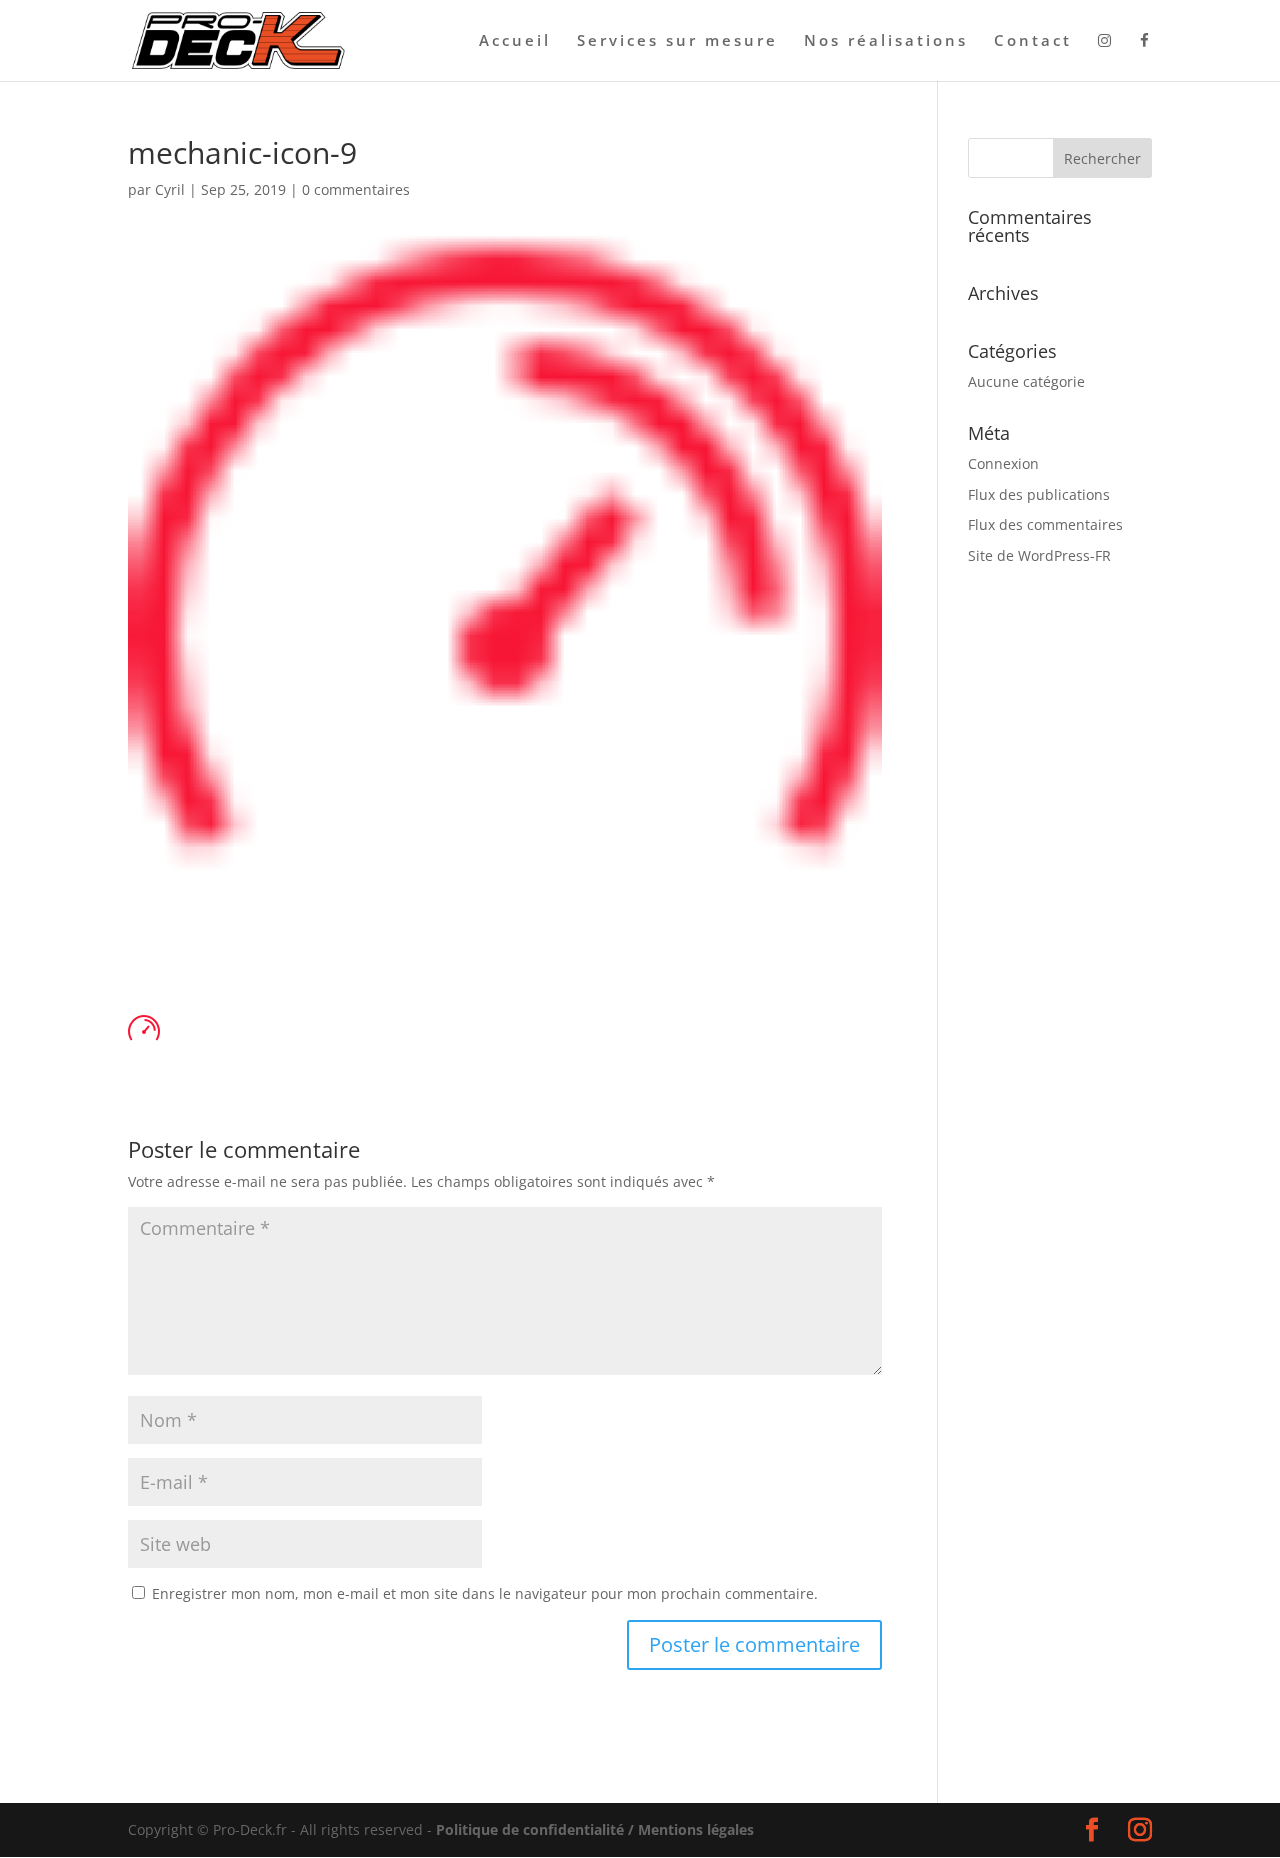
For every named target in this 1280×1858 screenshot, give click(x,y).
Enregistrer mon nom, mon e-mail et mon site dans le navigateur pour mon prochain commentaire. (485, 1593)
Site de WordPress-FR (1039, 555)
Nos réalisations (886, 41)
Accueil (515, 41)
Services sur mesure (677, 41)
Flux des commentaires (1045, 524)
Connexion (1003, 463)
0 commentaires (356, 189)
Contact (1033, 41)
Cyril (170, 189)
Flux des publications (1039, 494)
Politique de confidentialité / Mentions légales (595, 1829)
